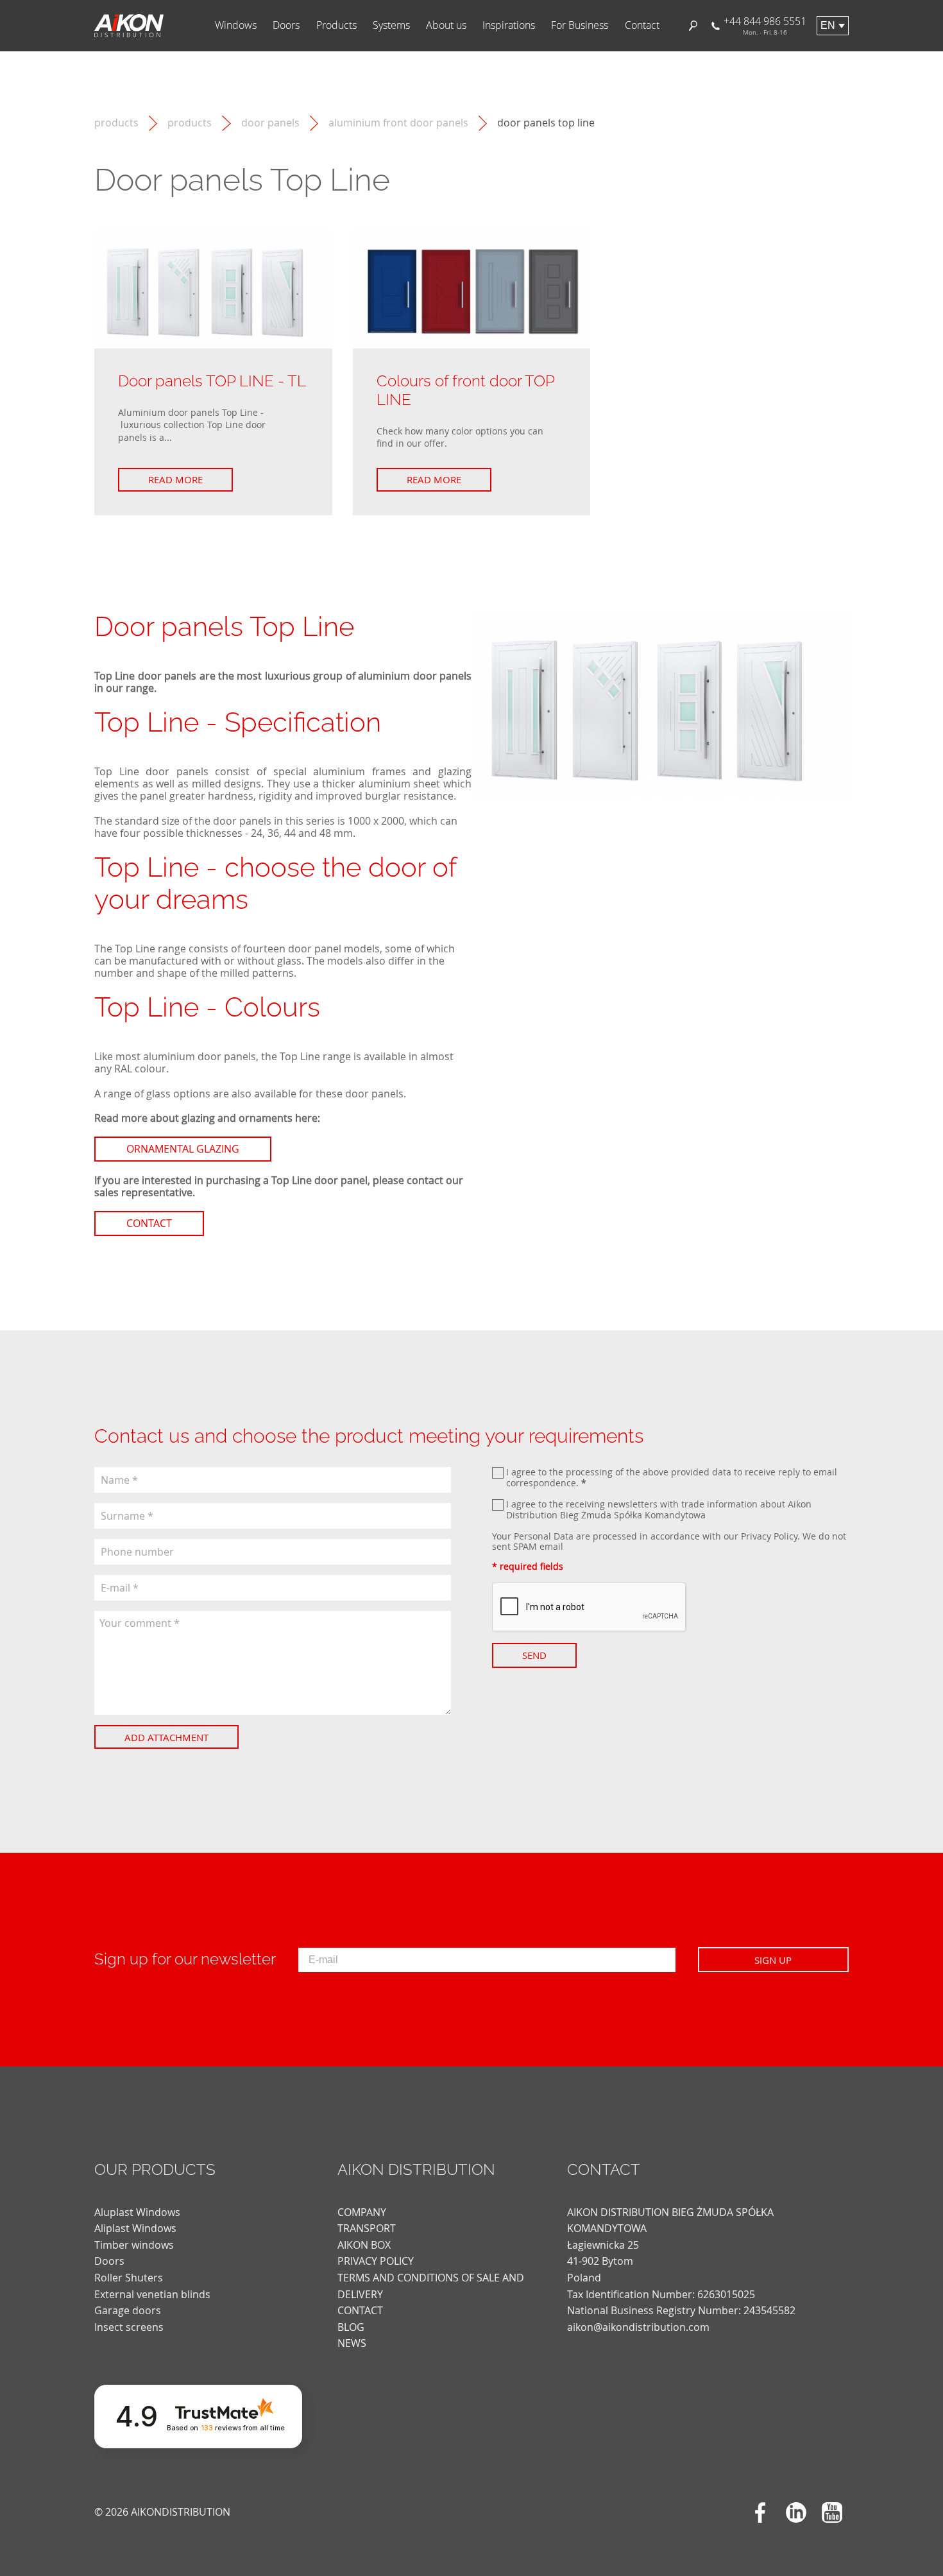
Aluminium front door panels (398, 123)
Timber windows (134, 2245)
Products (336, 25)
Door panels (270, 123)
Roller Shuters (129, 2278)
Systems (391, 25)
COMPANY (362, 2212)
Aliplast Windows (135, 2228)
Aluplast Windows (137, 2212)
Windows (236, 25)
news (352, 2343)
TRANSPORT (367, 2228)
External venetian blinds (152, 2294)
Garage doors (128, 2310)
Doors (286, 25)
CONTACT (360, 2310)
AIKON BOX (364, 2245)
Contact (642, 25)
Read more (175, 479)
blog (351, 2327)
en (828, 25)
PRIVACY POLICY (376, 2261)
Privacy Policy (769, 1536)
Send (534, 1655)
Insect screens (129, 2327)
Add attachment (166, 1737)
